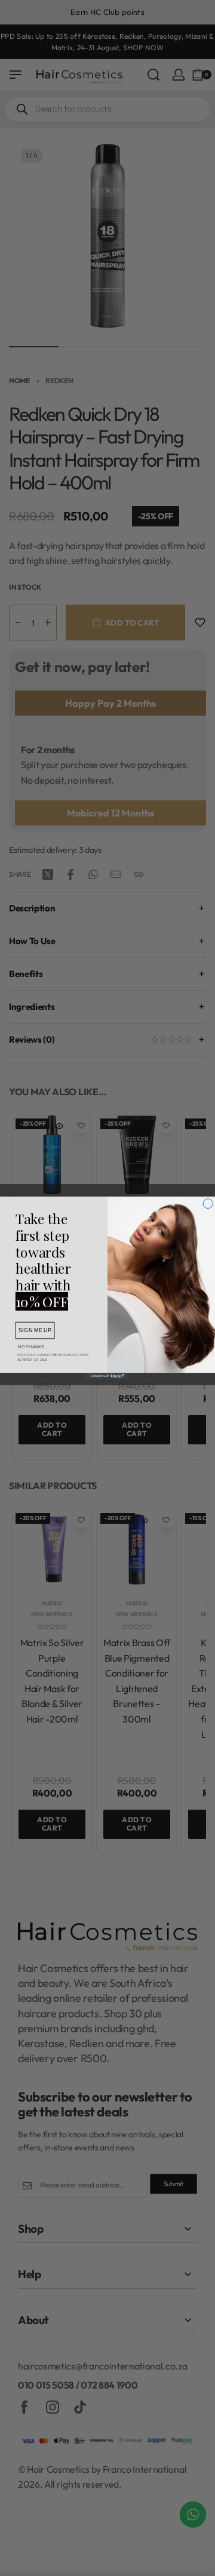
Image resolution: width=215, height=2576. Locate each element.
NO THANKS (31, 1346)
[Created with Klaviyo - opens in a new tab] (107, 1376)
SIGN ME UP (35, 1330)
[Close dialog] (208, 1203)
